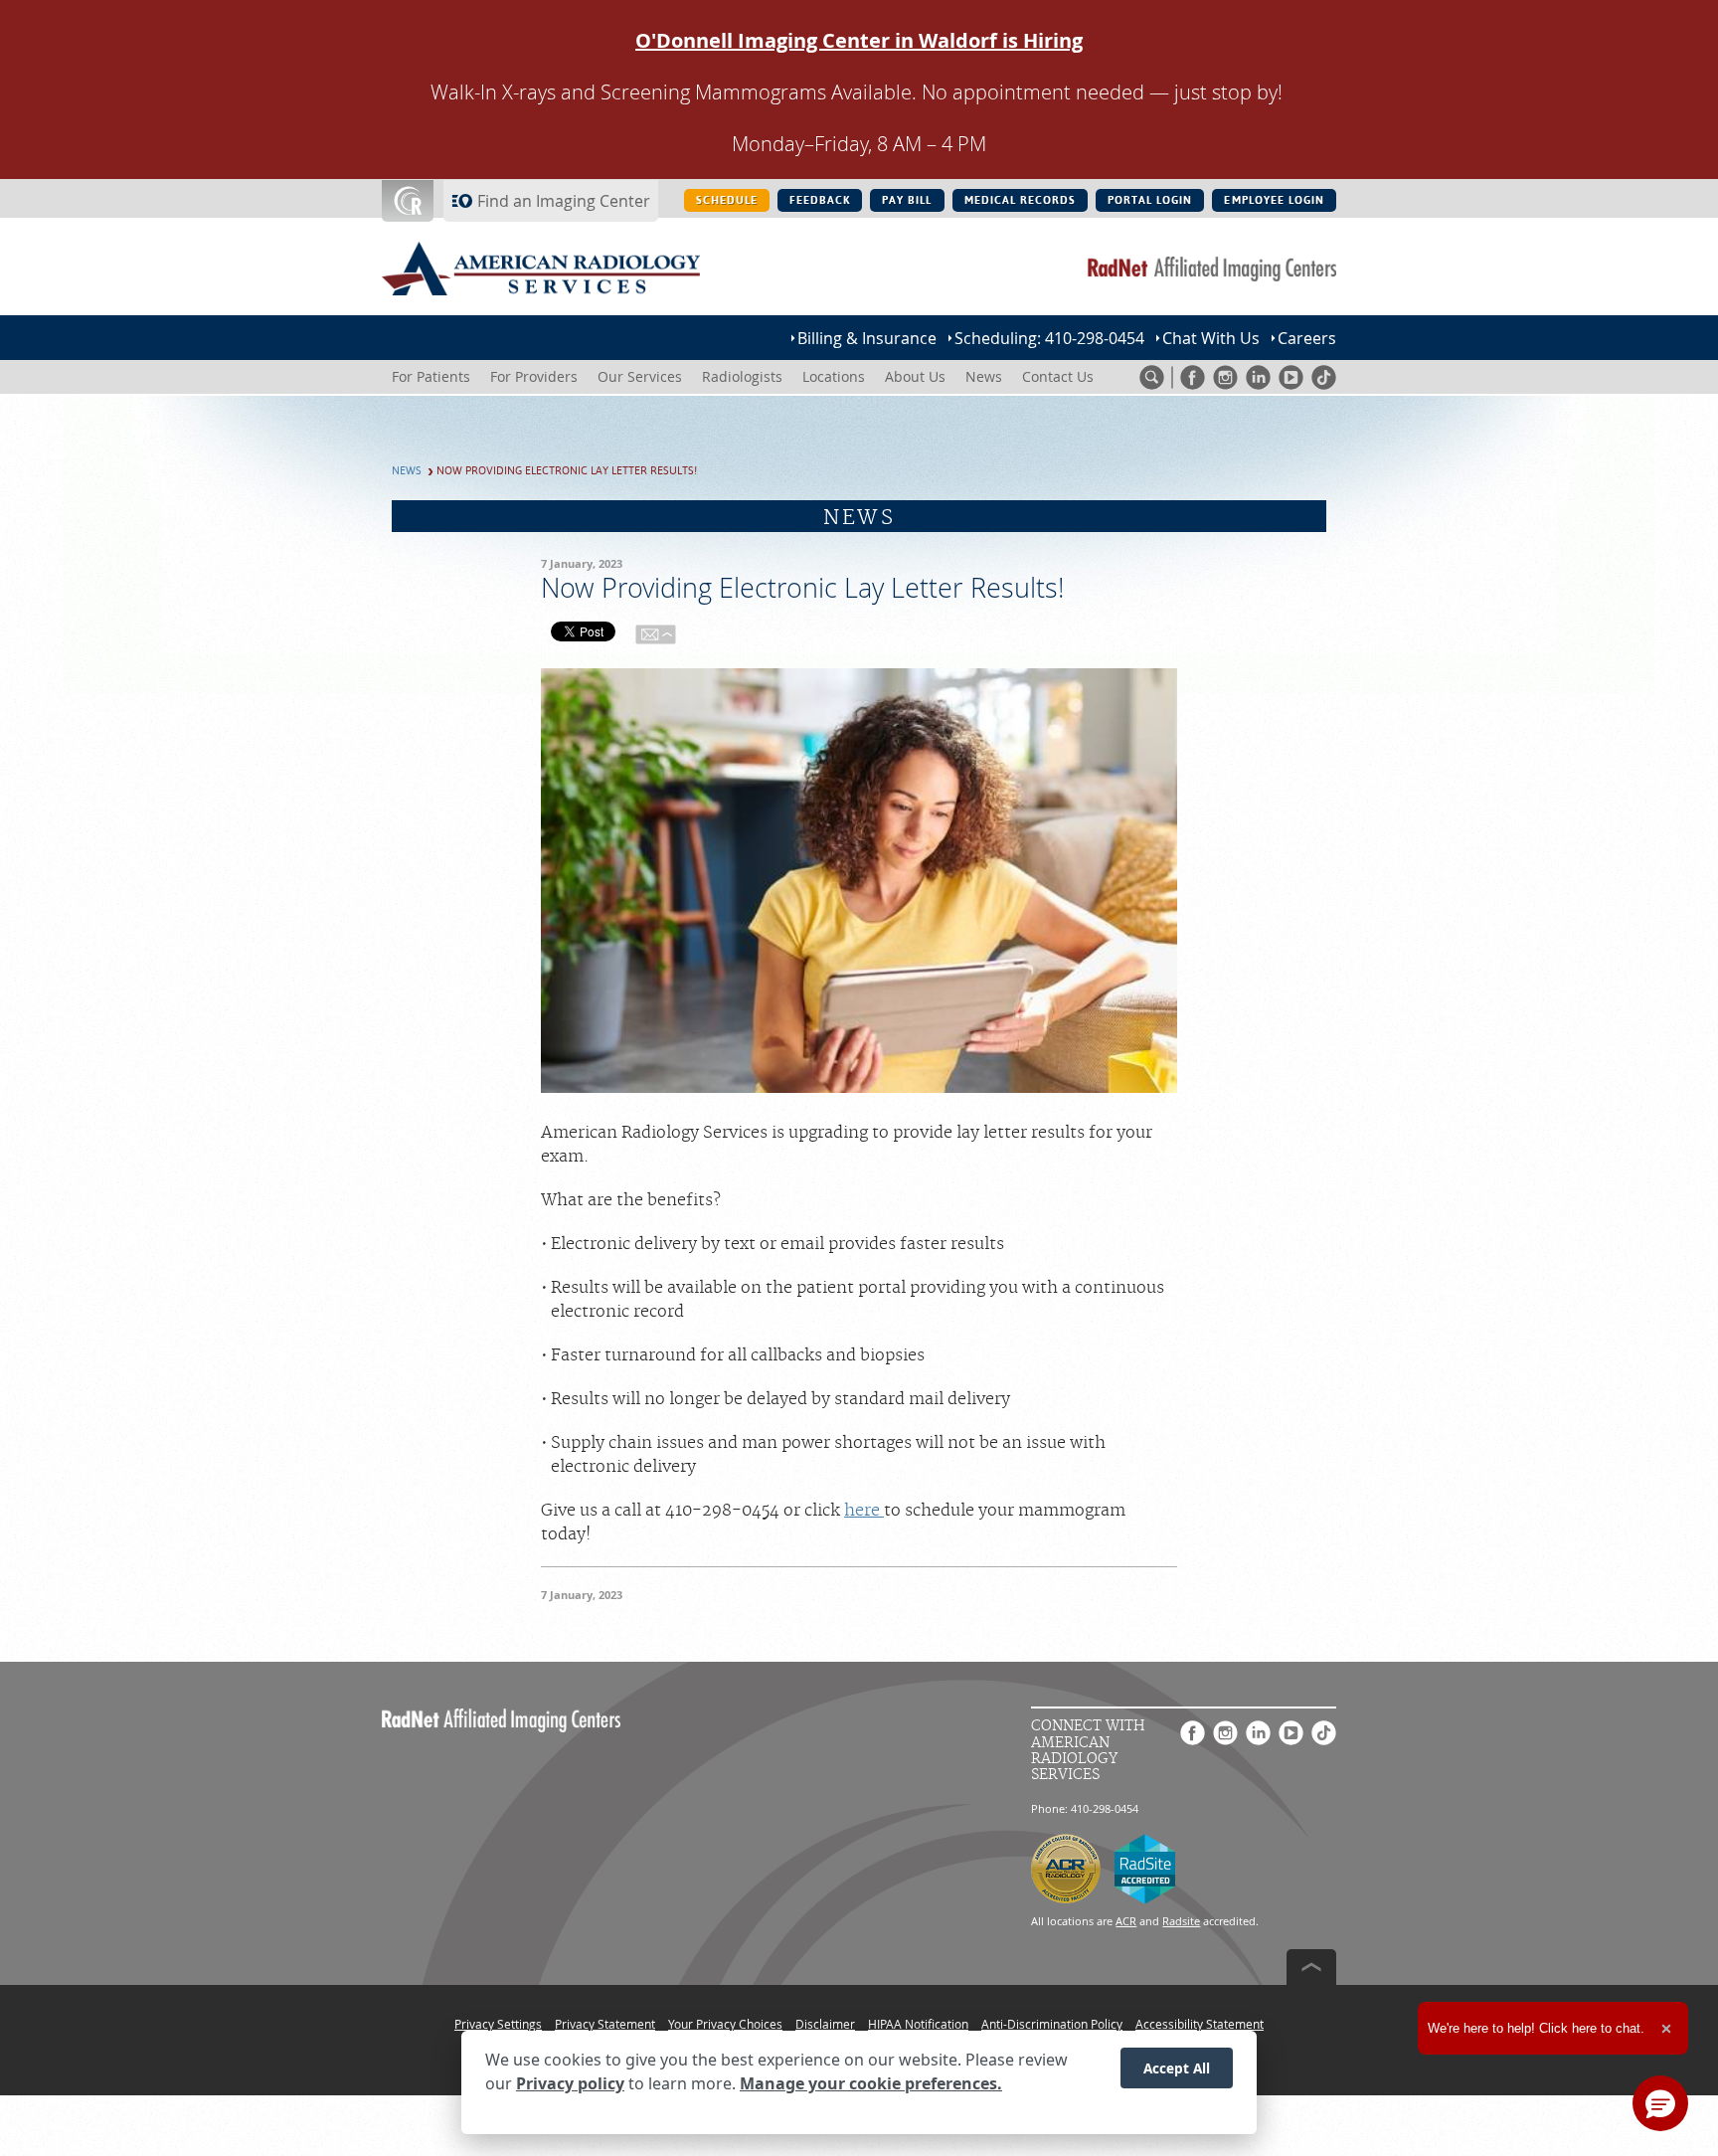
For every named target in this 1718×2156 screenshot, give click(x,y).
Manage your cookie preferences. (871, 2084)
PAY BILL (907, 200)
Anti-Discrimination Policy (1052, 2024)
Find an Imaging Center (564, 201)
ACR (1126, 1921)
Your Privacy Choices (725, 2024)
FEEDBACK (820, 200)
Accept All (1177, 2068)
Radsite (1181, 1921)
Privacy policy (570, 2084)
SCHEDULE (727, 200)
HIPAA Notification (918, 2024)
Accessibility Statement (1200, 2024)
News (407, 471)
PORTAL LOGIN (1150, 200)
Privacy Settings (498, 2024)
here (864, 1511)
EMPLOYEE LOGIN (1274, 200)
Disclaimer (825, 2024)
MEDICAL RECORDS (1021, 200)
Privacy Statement (605, 2024)
